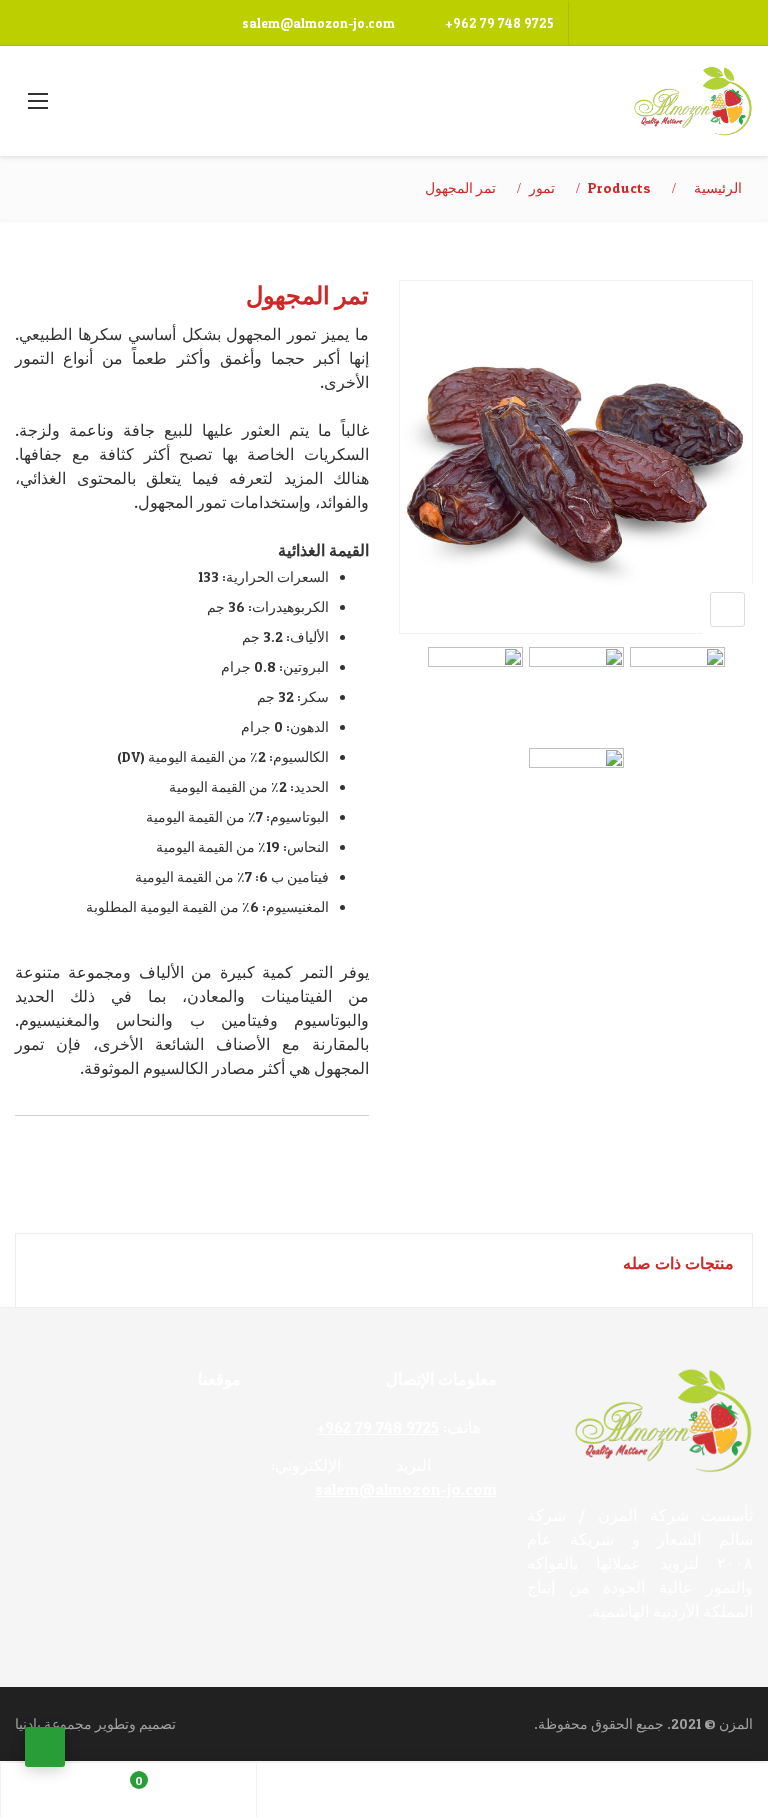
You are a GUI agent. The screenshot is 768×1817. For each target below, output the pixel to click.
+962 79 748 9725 (499, 23)
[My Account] (385, 1790)
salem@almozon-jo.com (318, 23)
